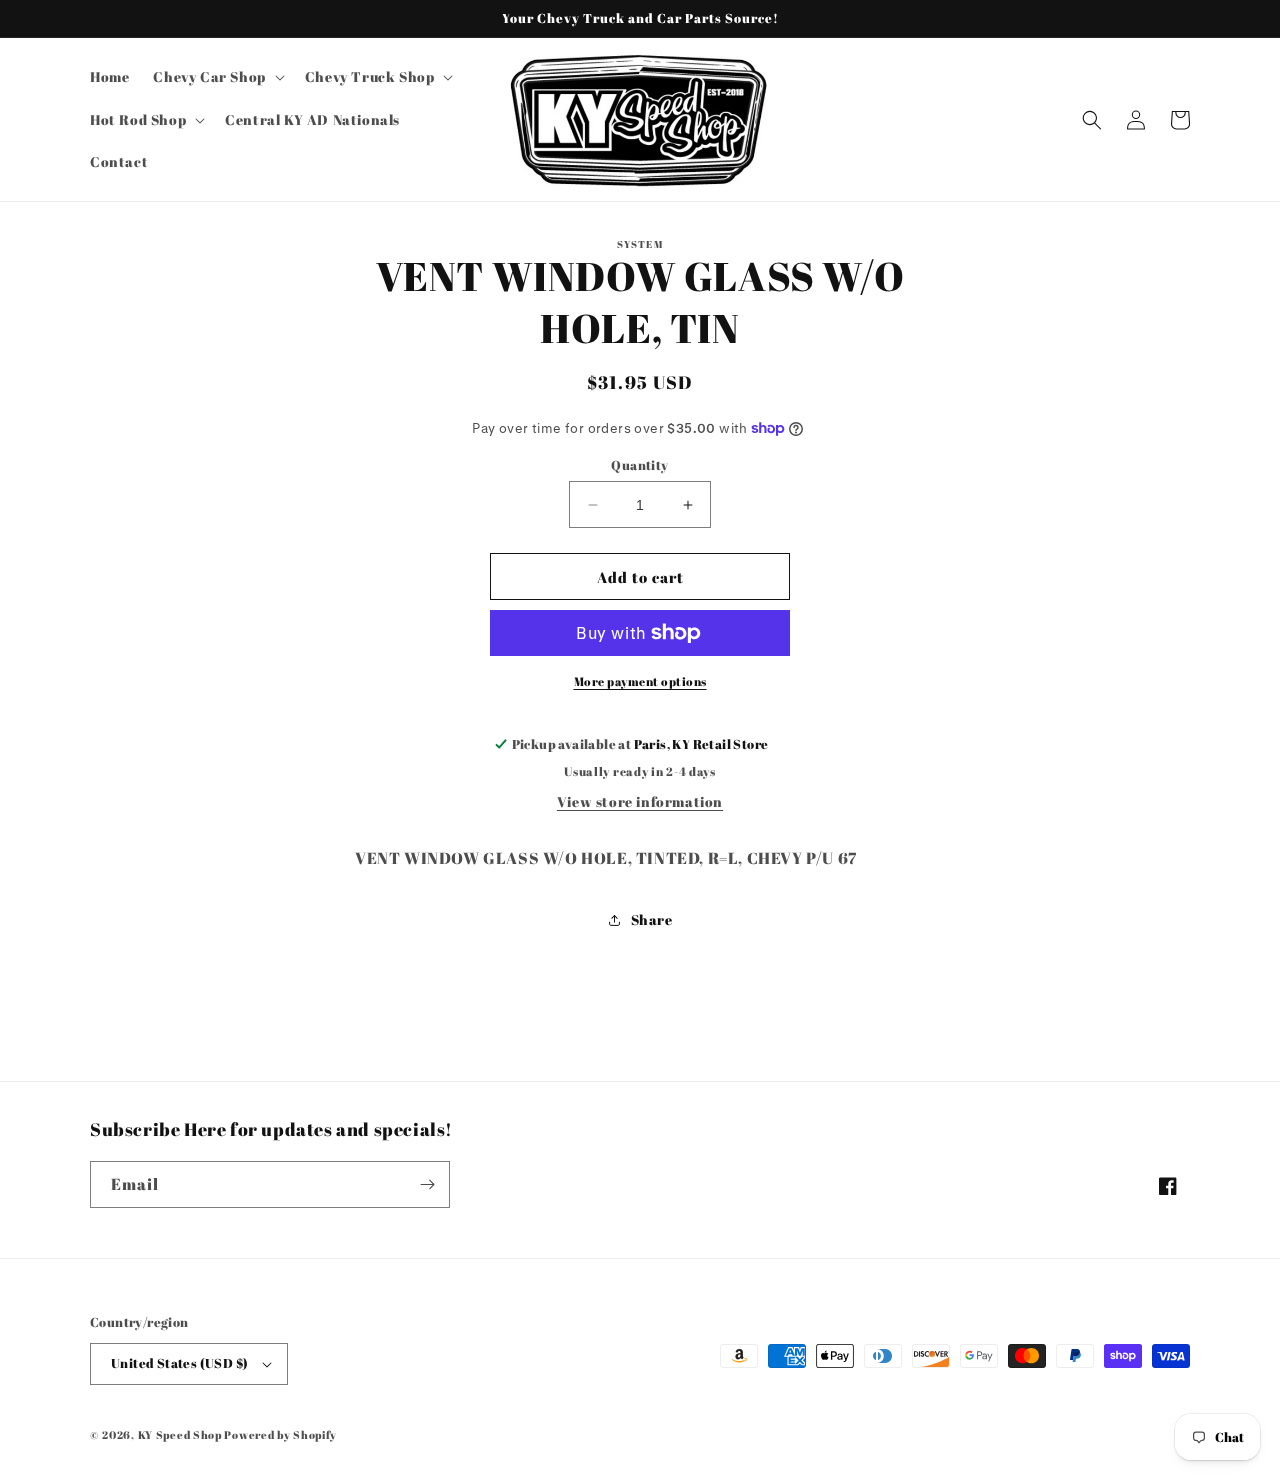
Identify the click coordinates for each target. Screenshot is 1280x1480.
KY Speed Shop (180, 1434)
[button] (216, 77)
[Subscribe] (427, 1184)
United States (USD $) (179, 1363)
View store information (640, 801)
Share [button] (652, 919)
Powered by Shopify (280, 1434)
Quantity (639, 465)
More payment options (640, 681)
